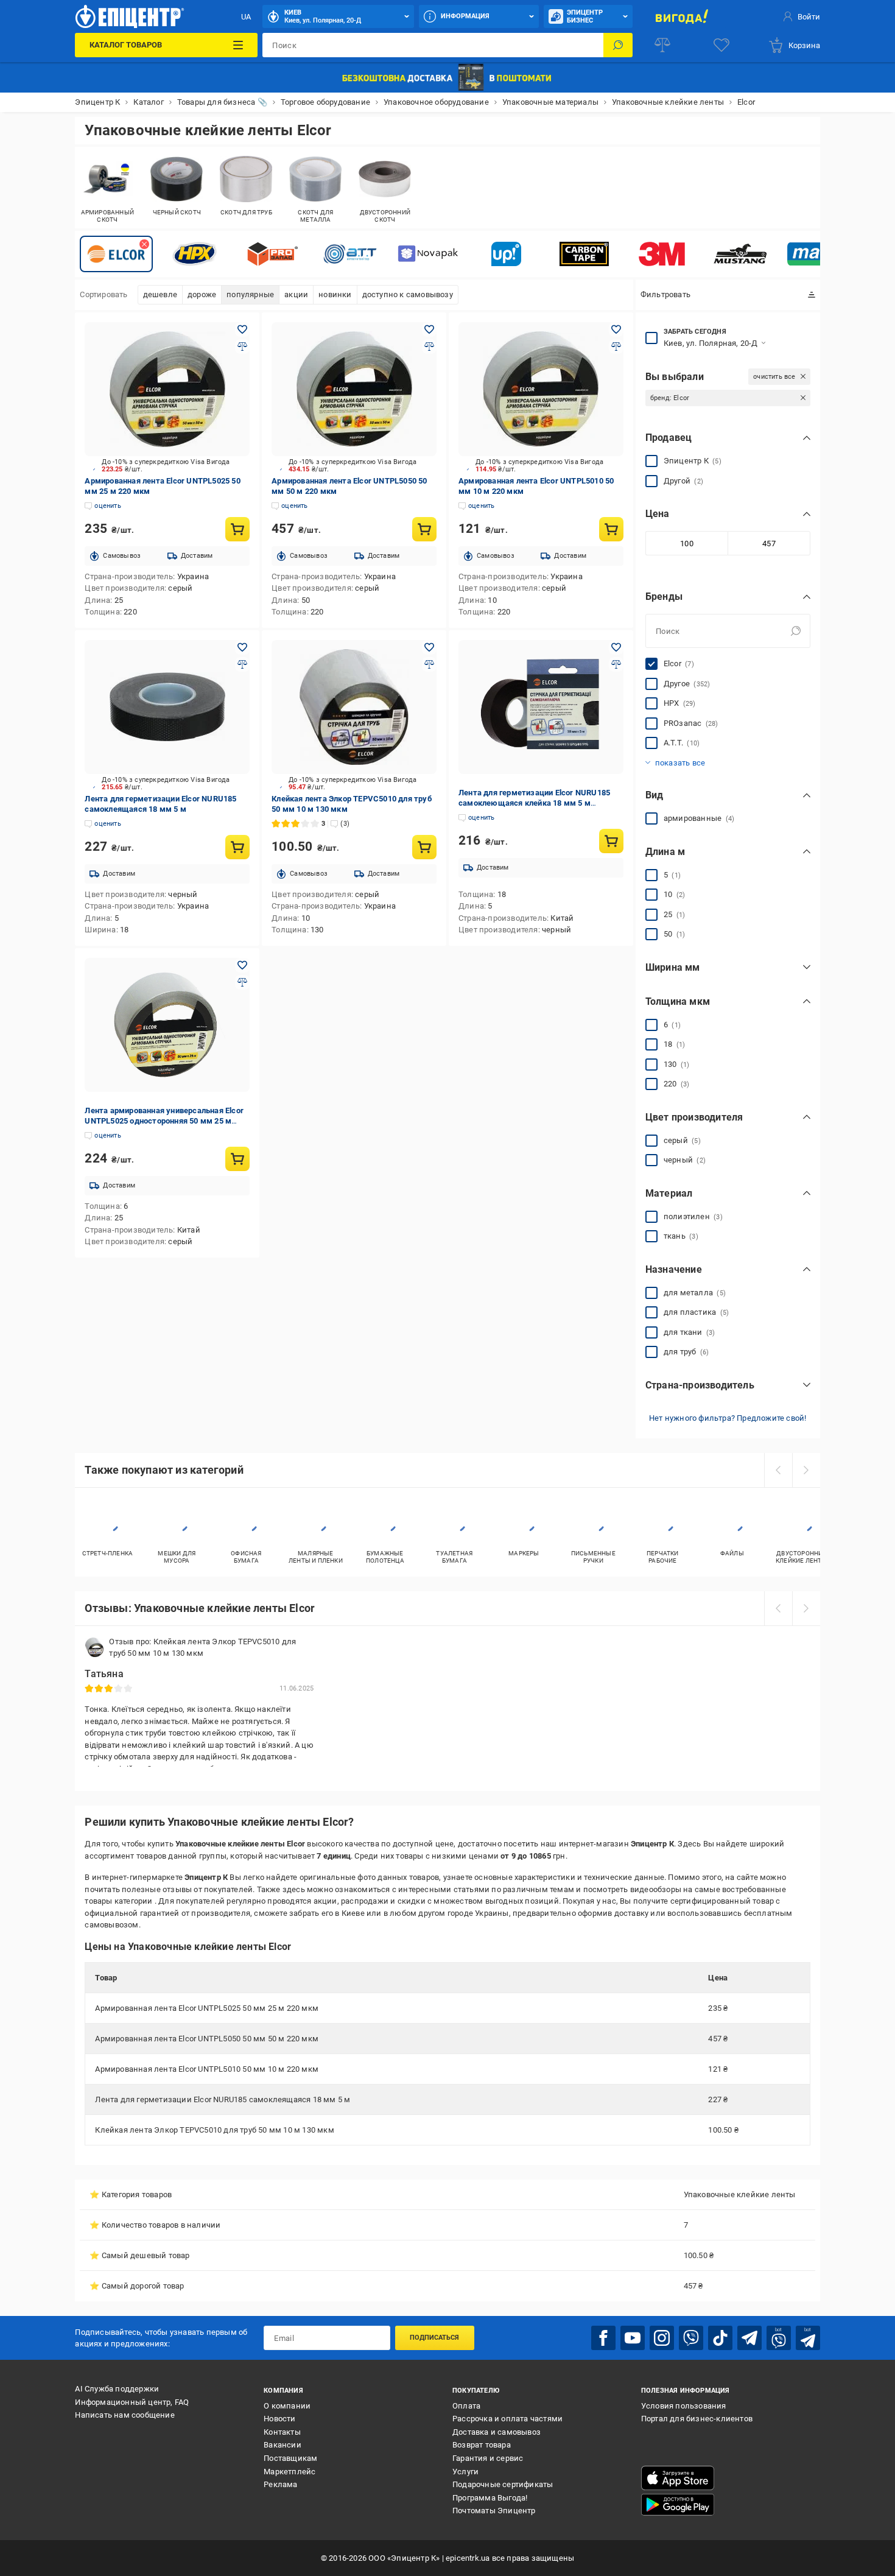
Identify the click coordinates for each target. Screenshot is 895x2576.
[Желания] (721, 45)
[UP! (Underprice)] (506, 254)
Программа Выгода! (490, 2498)
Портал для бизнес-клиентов (697, 2419)
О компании (287, 2406)
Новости (279, 2419)
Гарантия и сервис (488, 2458)
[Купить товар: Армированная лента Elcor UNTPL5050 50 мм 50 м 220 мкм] (424, 529)
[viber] (691, 2338)
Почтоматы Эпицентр (494, 2511)
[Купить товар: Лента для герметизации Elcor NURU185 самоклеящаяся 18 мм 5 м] (237, 847)
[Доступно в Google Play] (678, 2505)
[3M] (662, 254)
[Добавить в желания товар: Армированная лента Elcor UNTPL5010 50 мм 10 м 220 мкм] (616, 329)
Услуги (465, 2472)
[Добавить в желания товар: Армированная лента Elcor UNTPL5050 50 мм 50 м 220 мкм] (429, 329)
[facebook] (603, 2338)
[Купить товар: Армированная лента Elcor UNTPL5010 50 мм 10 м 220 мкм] (611, 529)
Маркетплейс (290, 2472)
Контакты (282, 2432)
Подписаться (434, 2338)
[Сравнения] (662, 45)
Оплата (466, 2406)
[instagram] (662, 2338)
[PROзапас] (272, 254)
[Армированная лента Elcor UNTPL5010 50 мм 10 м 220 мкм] (541, 389)
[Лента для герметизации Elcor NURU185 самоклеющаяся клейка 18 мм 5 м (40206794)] (541, 707)
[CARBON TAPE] (584, 254)
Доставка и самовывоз (497, 2432)
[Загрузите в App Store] (678, 2478)
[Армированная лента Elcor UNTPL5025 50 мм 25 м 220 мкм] (167, 389)
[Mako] (818, 254)
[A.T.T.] (350, 254)
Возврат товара (482, 2445)
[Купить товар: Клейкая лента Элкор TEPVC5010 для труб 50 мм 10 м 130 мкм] (424, 847)
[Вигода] (682, 16)
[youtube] (633, 2338)
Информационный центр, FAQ (132, 2402)
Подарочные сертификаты (503, 2484)
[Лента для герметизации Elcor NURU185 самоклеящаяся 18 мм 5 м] (167, 707)
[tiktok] (720, 2338)
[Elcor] (116, 254)
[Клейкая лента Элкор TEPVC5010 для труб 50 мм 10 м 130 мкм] (354, 707)
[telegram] (749, 2338)
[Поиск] (618, 45)
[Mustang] (740, 254)
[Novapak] (428, 254)
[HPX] (194, 254)
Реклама (280, 2484)
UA (246, 17)
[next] (806, 1470)
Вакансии (283, 2445)
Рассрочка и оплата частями (507, 2419)
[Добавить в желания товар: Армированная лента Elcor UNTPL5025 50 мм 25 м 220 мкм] (242, 329)
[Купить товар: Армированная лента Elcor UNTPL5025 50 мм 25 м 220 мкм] (237, 529)
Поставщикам (290, 2458)
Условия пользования (684, 2406)
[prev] (778, 1470)
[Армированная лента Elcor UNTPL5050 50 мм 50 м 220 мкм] (354, 389)
